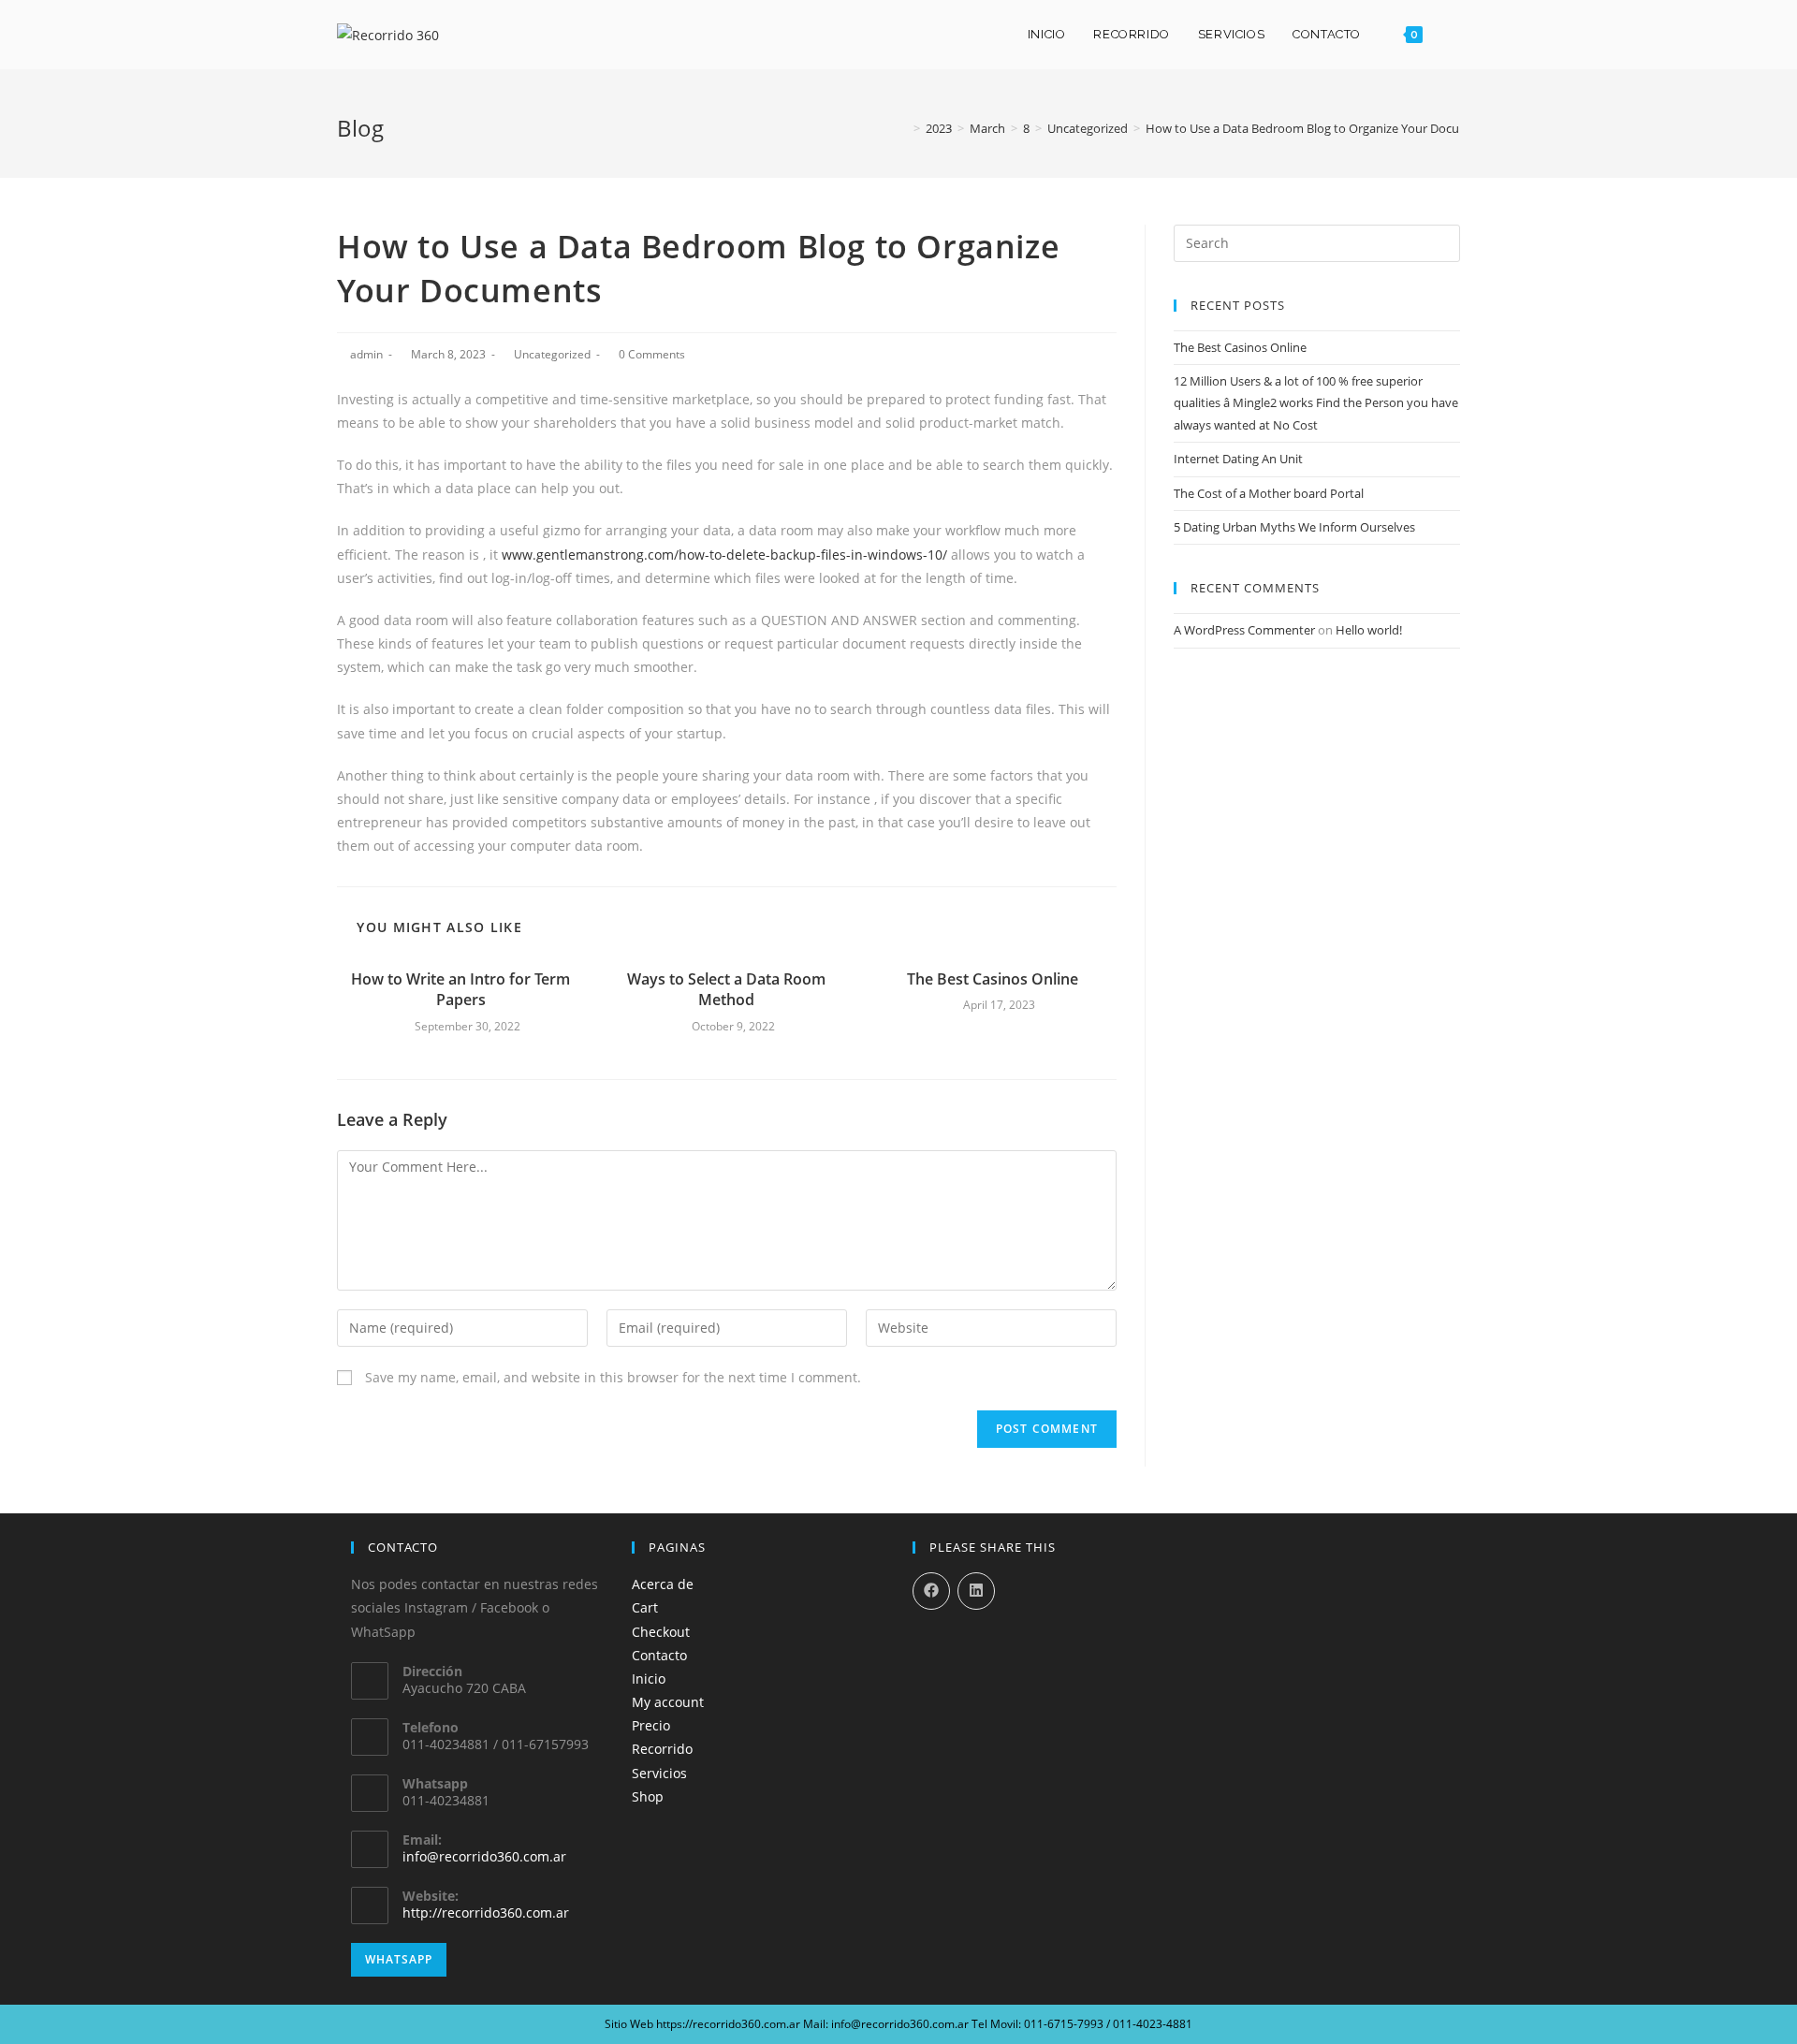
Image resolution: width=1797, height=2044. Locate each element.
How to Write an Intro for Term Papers (460, 989)
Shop (648, 1796)
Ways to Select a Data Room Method (726, 989)
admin (366, 354)
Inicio (649, 1679)
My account (668, 1702)
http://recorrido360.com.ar (486, 1913)
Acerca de (663, 1584)
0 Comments (652, 354)
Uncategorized (552, 354)
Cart (645, 1607)
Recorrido (662, 1749)
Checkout (661, 1632)
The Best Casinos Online (993, 979)
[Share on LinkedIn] (976, 1591)
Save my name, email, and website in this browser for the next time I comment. (613, 1377)
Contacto (659, 1655)
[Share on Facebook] (931, 1591)
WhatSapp (399, 1959)
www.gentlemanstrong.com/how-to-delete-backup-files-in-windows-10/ (724, 555)
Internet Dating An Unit (1238, 459)
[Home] (903, 128)
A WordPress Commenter (1244, 630)
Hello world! (1369, 630)
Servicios (659, 1773)
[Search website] (1455, 35)
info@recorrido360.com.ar (484, 1856)
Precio (651, 1725)
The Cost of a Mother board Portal (1269, 493)
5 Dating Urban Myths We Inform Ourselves (1294, 527)
